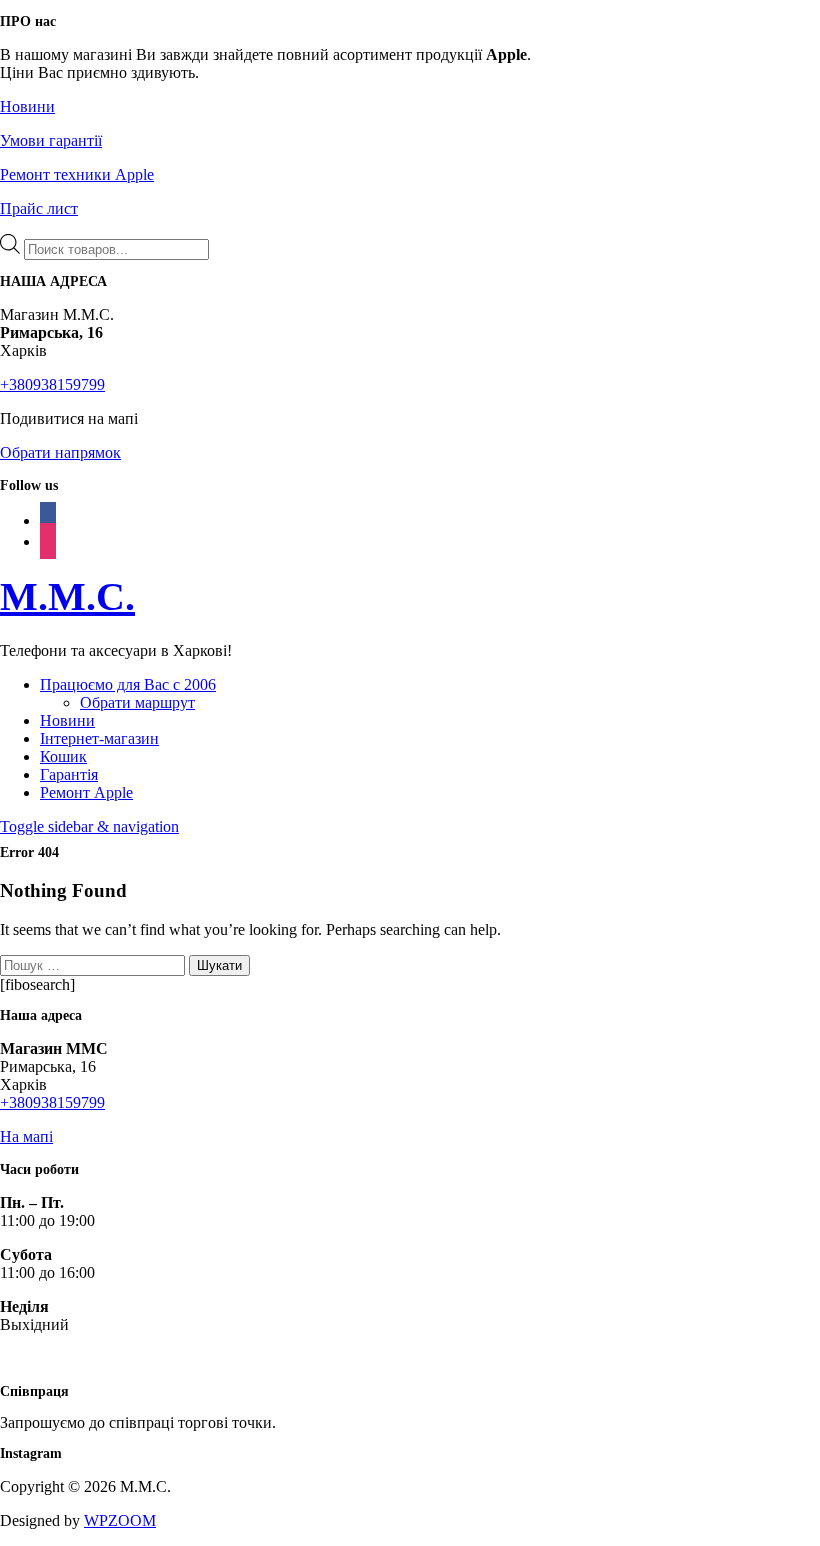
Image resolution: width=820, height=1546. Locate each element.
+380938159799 (52, 384)
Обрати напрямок (60, 452)
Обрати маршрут (137, 702)
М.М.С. (67, 596)
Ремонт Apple (86, 792)
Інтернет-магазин (99, 738)
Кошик (63, 756)
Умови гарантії (51, 140)
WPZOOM (120, 1520)
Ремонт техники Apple (77, 174)
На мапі (26, 1136)
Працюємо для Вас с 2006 (128, 684)
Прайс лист (39, 208)
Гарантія (69, 774)
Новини (27, 106)
